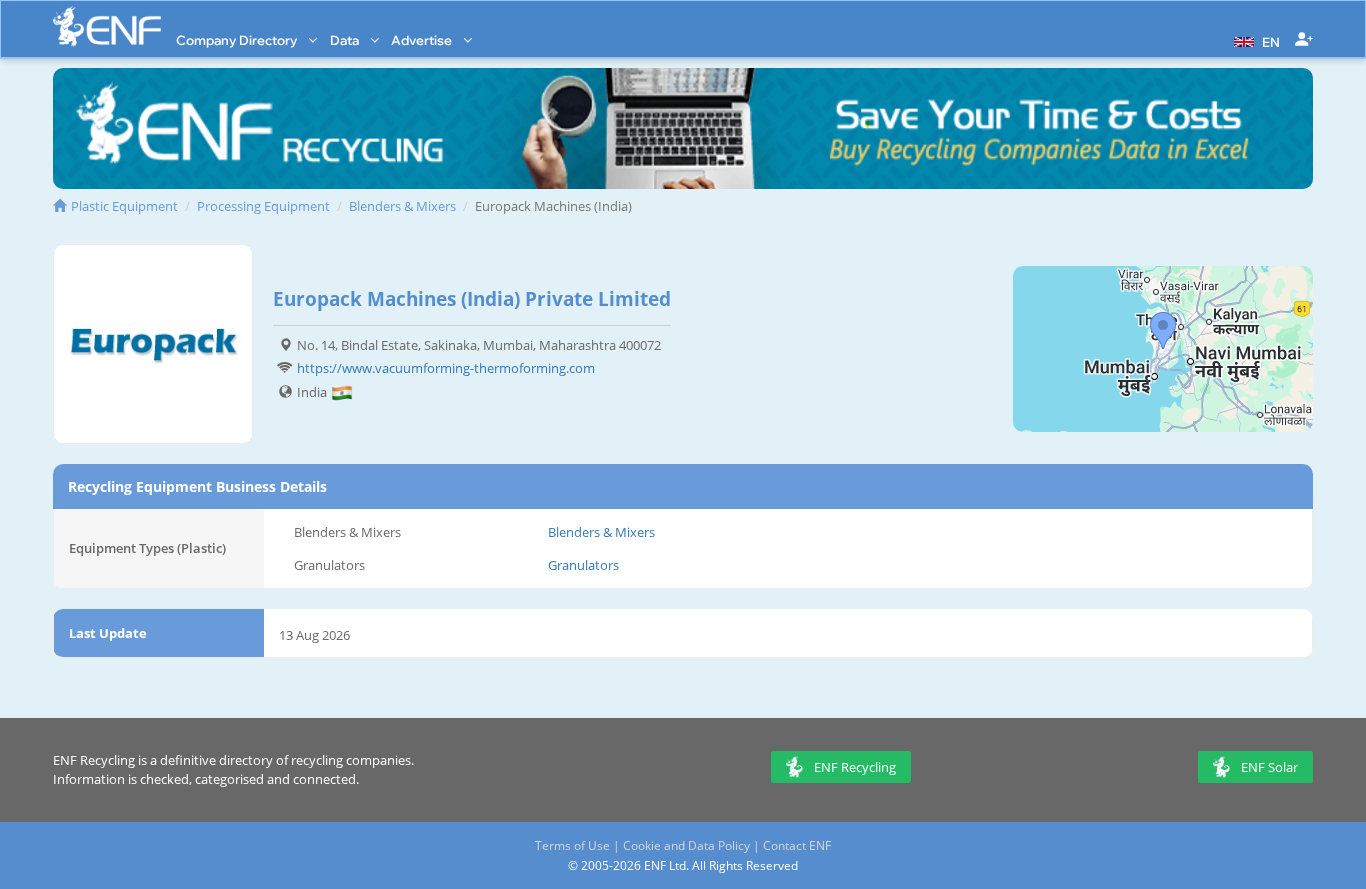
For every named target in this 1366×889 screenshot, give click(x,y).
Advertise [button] (423, 40)
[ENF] (107, 26)
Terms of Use (572, 845)
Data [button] (346, 40)
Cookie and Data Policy (686, 845)
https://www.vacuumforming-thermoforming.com (446, 368)
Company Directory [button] (238, 40)
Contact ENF (797, 845)
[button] (1254, 40)
